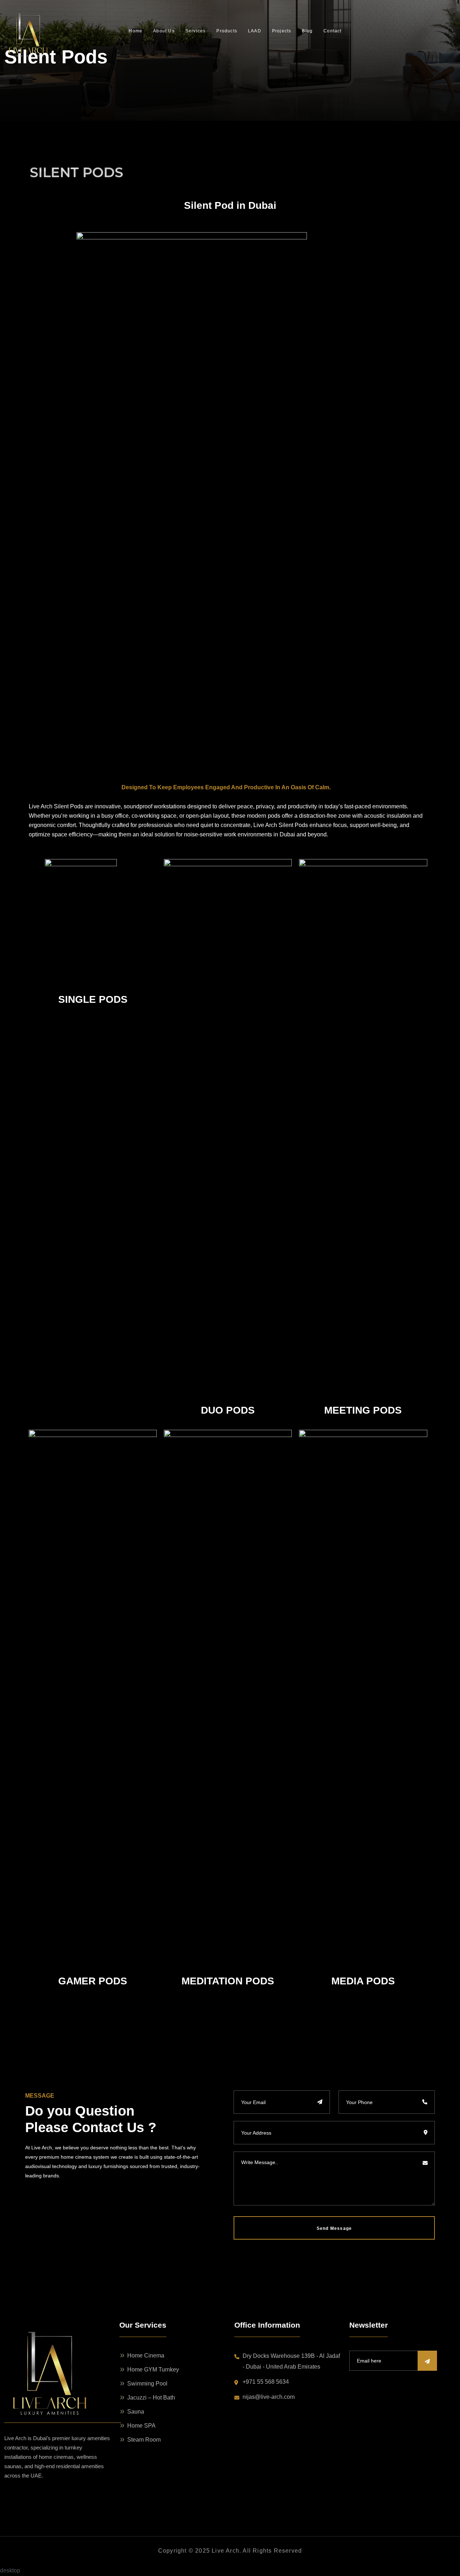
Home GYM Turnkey (153, 2370)
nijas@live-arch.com (269, 2397)
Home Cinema (146, 2355)
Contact (332, 31)
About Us (164, 31)
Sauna (136, 2412)
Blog (307, 31)
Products (227, 31)
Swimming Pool (147, 2384)
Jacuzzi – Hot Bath (151, 2398)
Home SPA (141, 2426)
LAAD (255, 31)
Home (135, 31)
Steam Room (144, 2440)
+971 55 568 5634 (266, 2382)
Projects (282, 31)
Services (196, 31)
